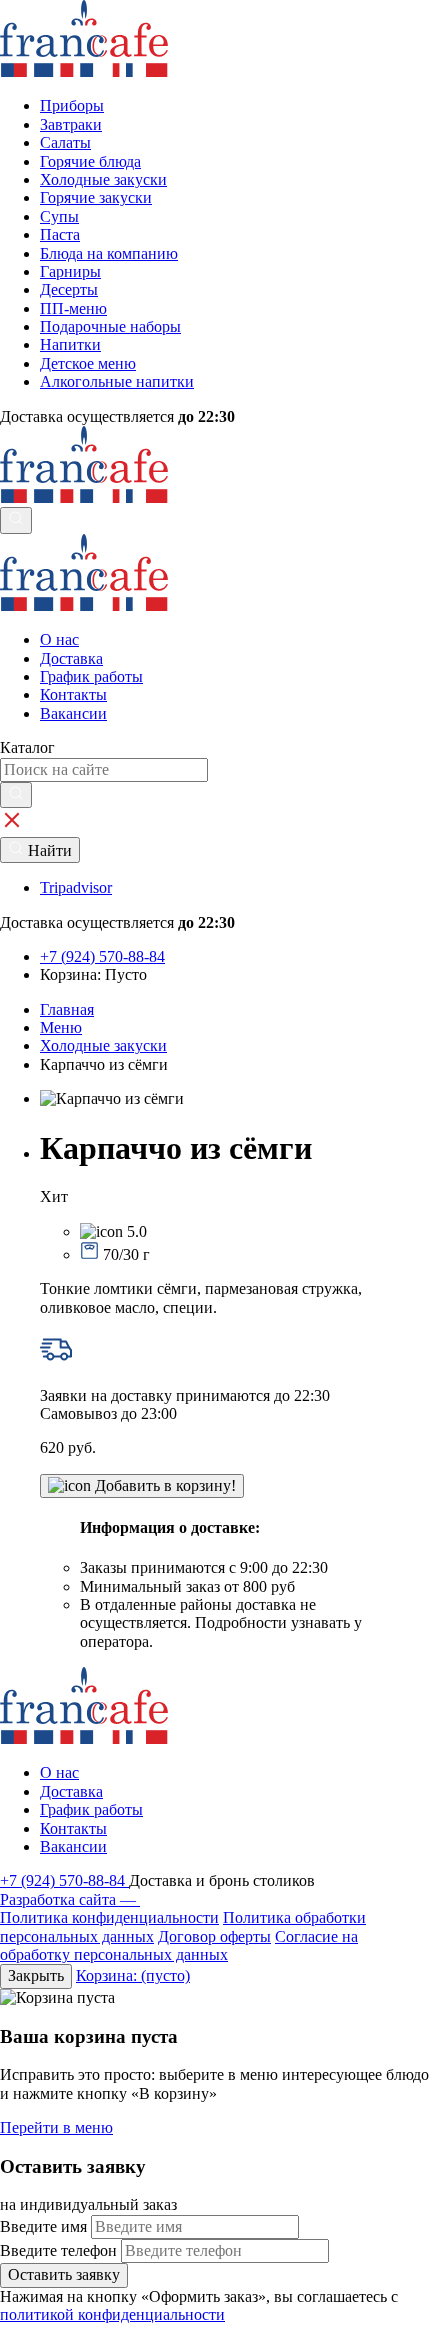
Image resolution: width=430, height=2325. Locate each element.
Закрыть (36, 1975)
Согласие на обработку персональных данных (179, 1945)
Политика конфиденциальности (109, 1917)
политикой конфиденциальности (112, 2314)
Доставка (71, 658)
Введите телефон (58, 2250)
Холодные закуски (103, 1045)
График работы (91, 676)
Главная (67, 1009)
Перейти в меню (56, 2127)
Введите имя (43, 2226)
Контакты (73, 694)
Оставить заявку (64, 2274)
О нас (59, 639)
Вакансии (73, 713)
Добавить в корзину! (163, 1485)
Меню (61, 1027)
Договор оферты (214, 1936)
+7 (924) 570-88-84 (64, 1880)
